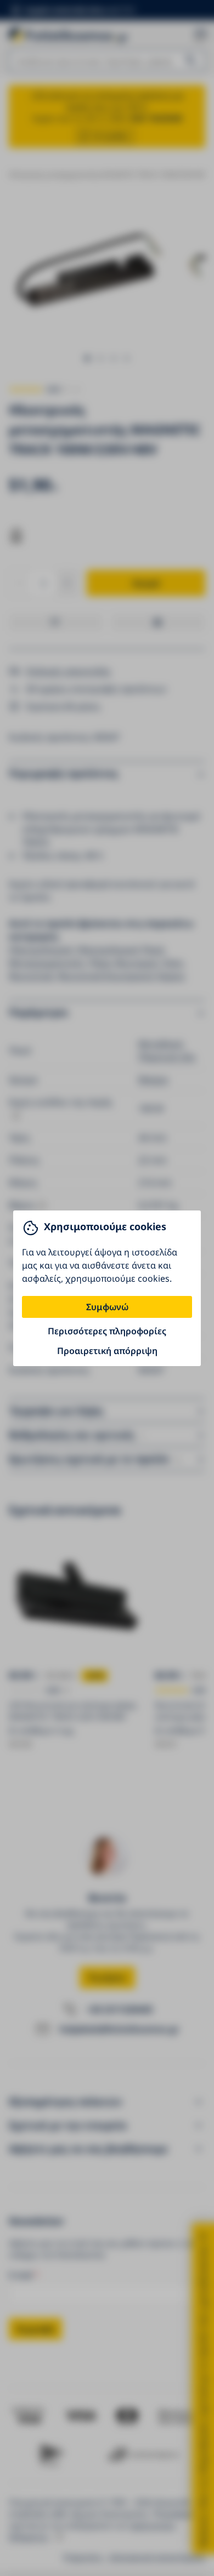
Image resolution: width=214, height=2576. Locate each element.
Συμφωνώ (107, 1307)
